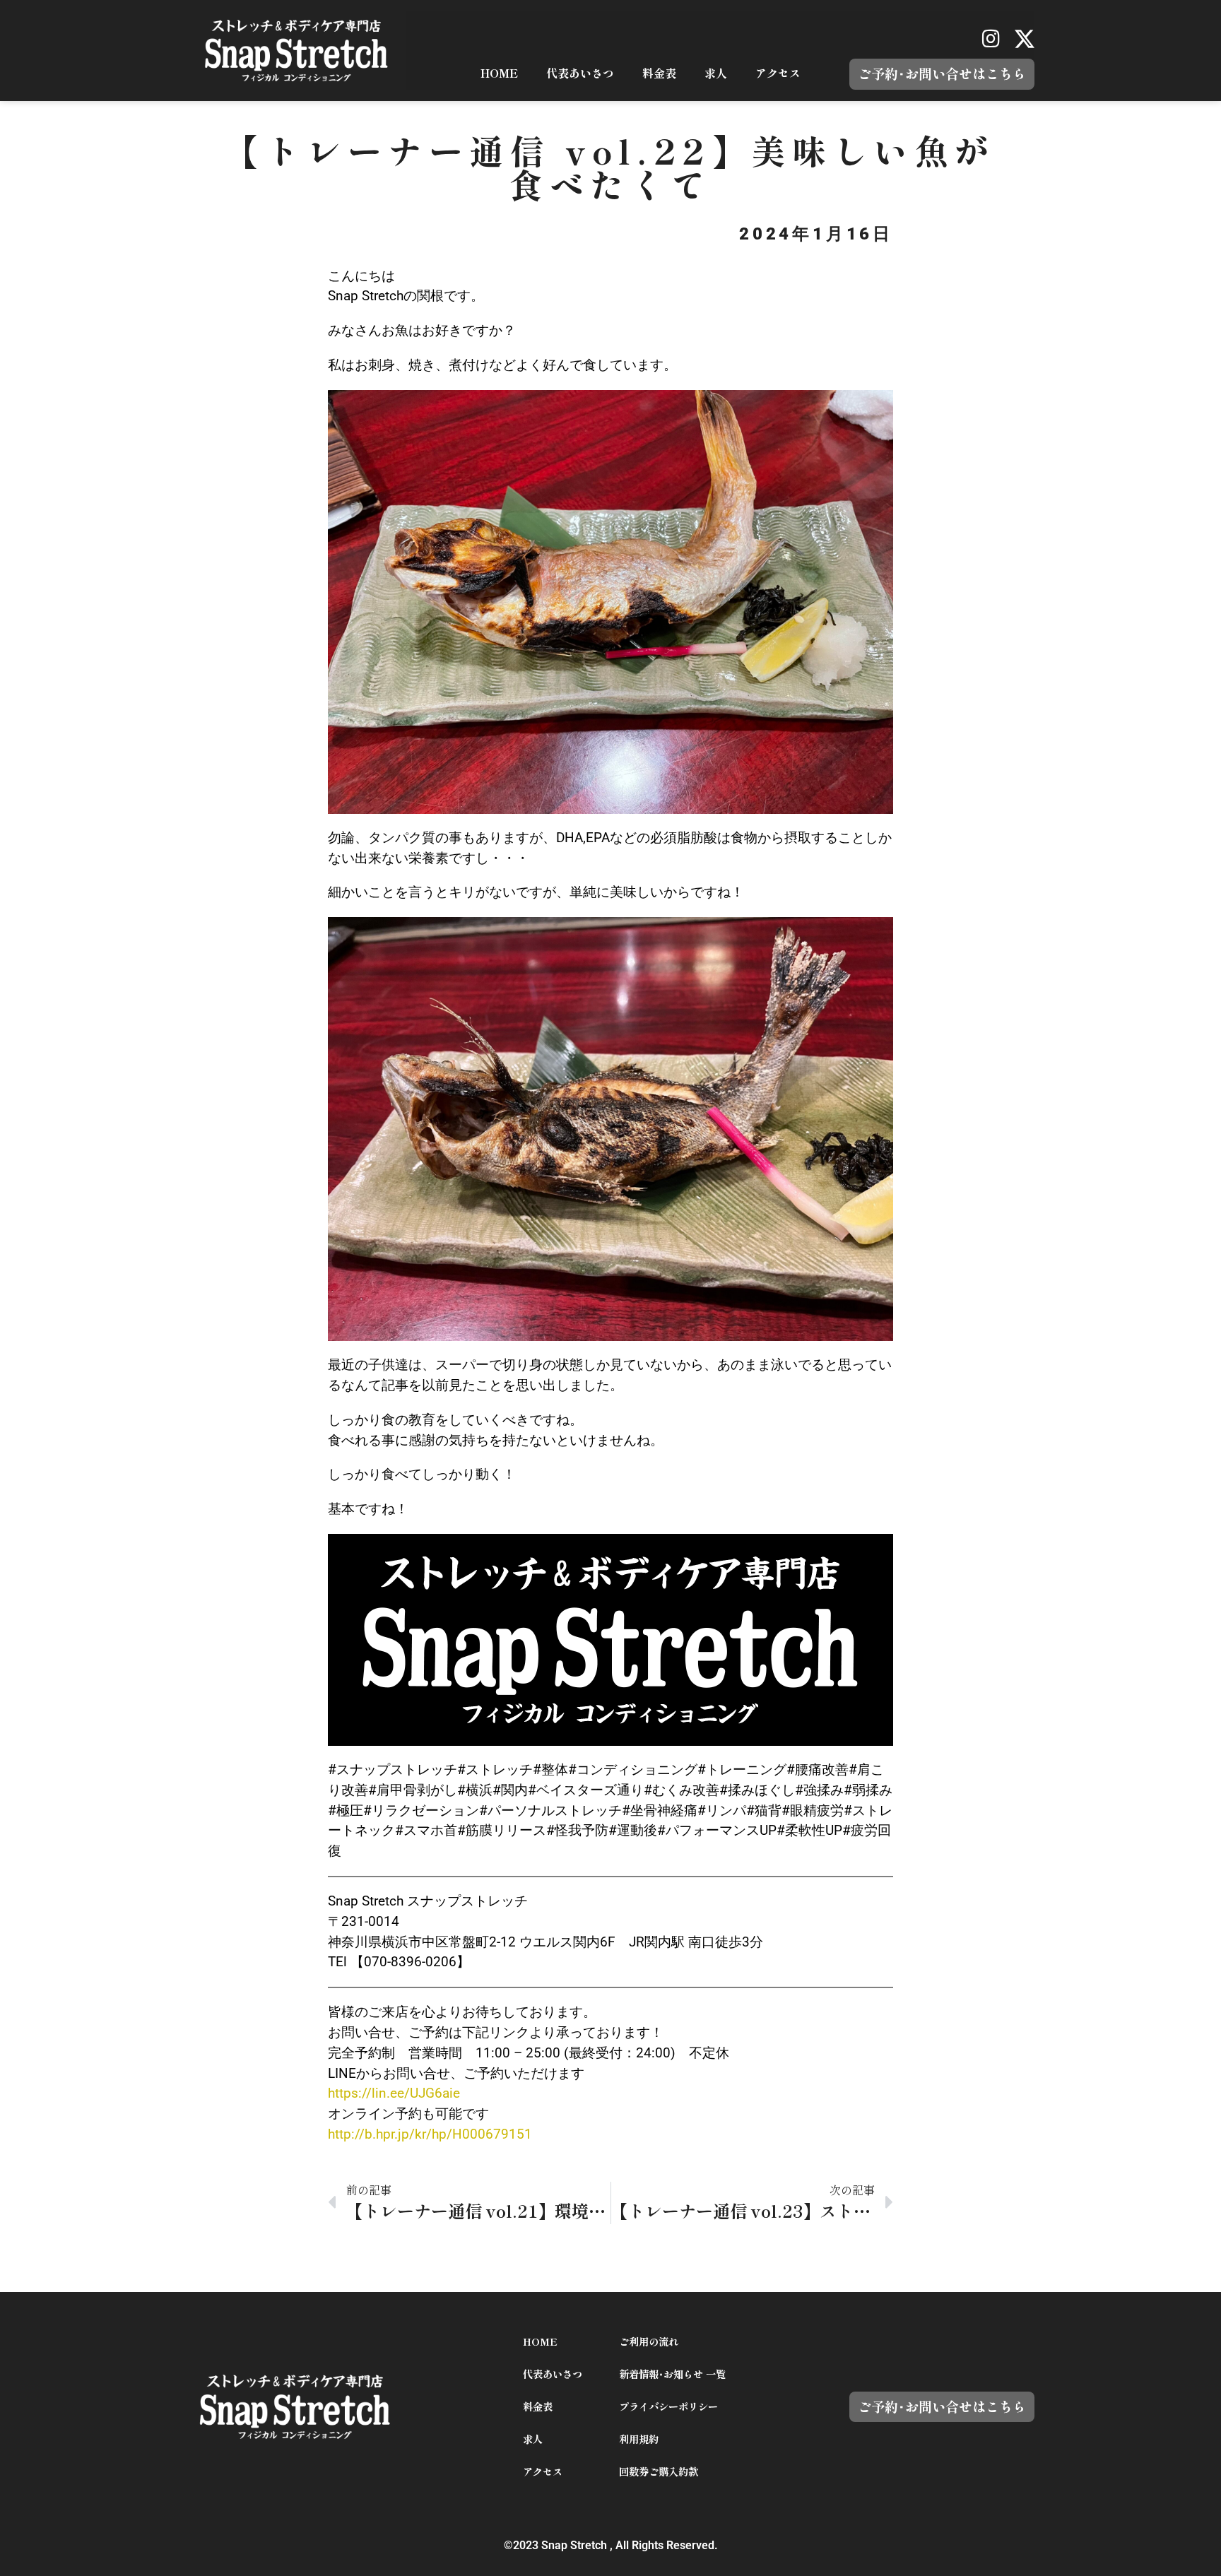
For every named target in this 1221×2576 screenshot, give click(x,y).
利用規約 (639, 2439)
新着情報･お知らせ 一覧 (672, 2374)
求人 (716, 73)
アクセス (778, 73)
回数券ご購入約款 (659, 2472)
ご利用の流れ (649, 2342)
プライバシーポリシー (668, 2407)
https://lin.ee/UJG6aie (394, 2093)
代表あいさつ (580, 73)
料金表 (659, 73)
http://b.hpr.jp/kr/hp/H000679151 (430, 2134)
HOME (499, 73)
